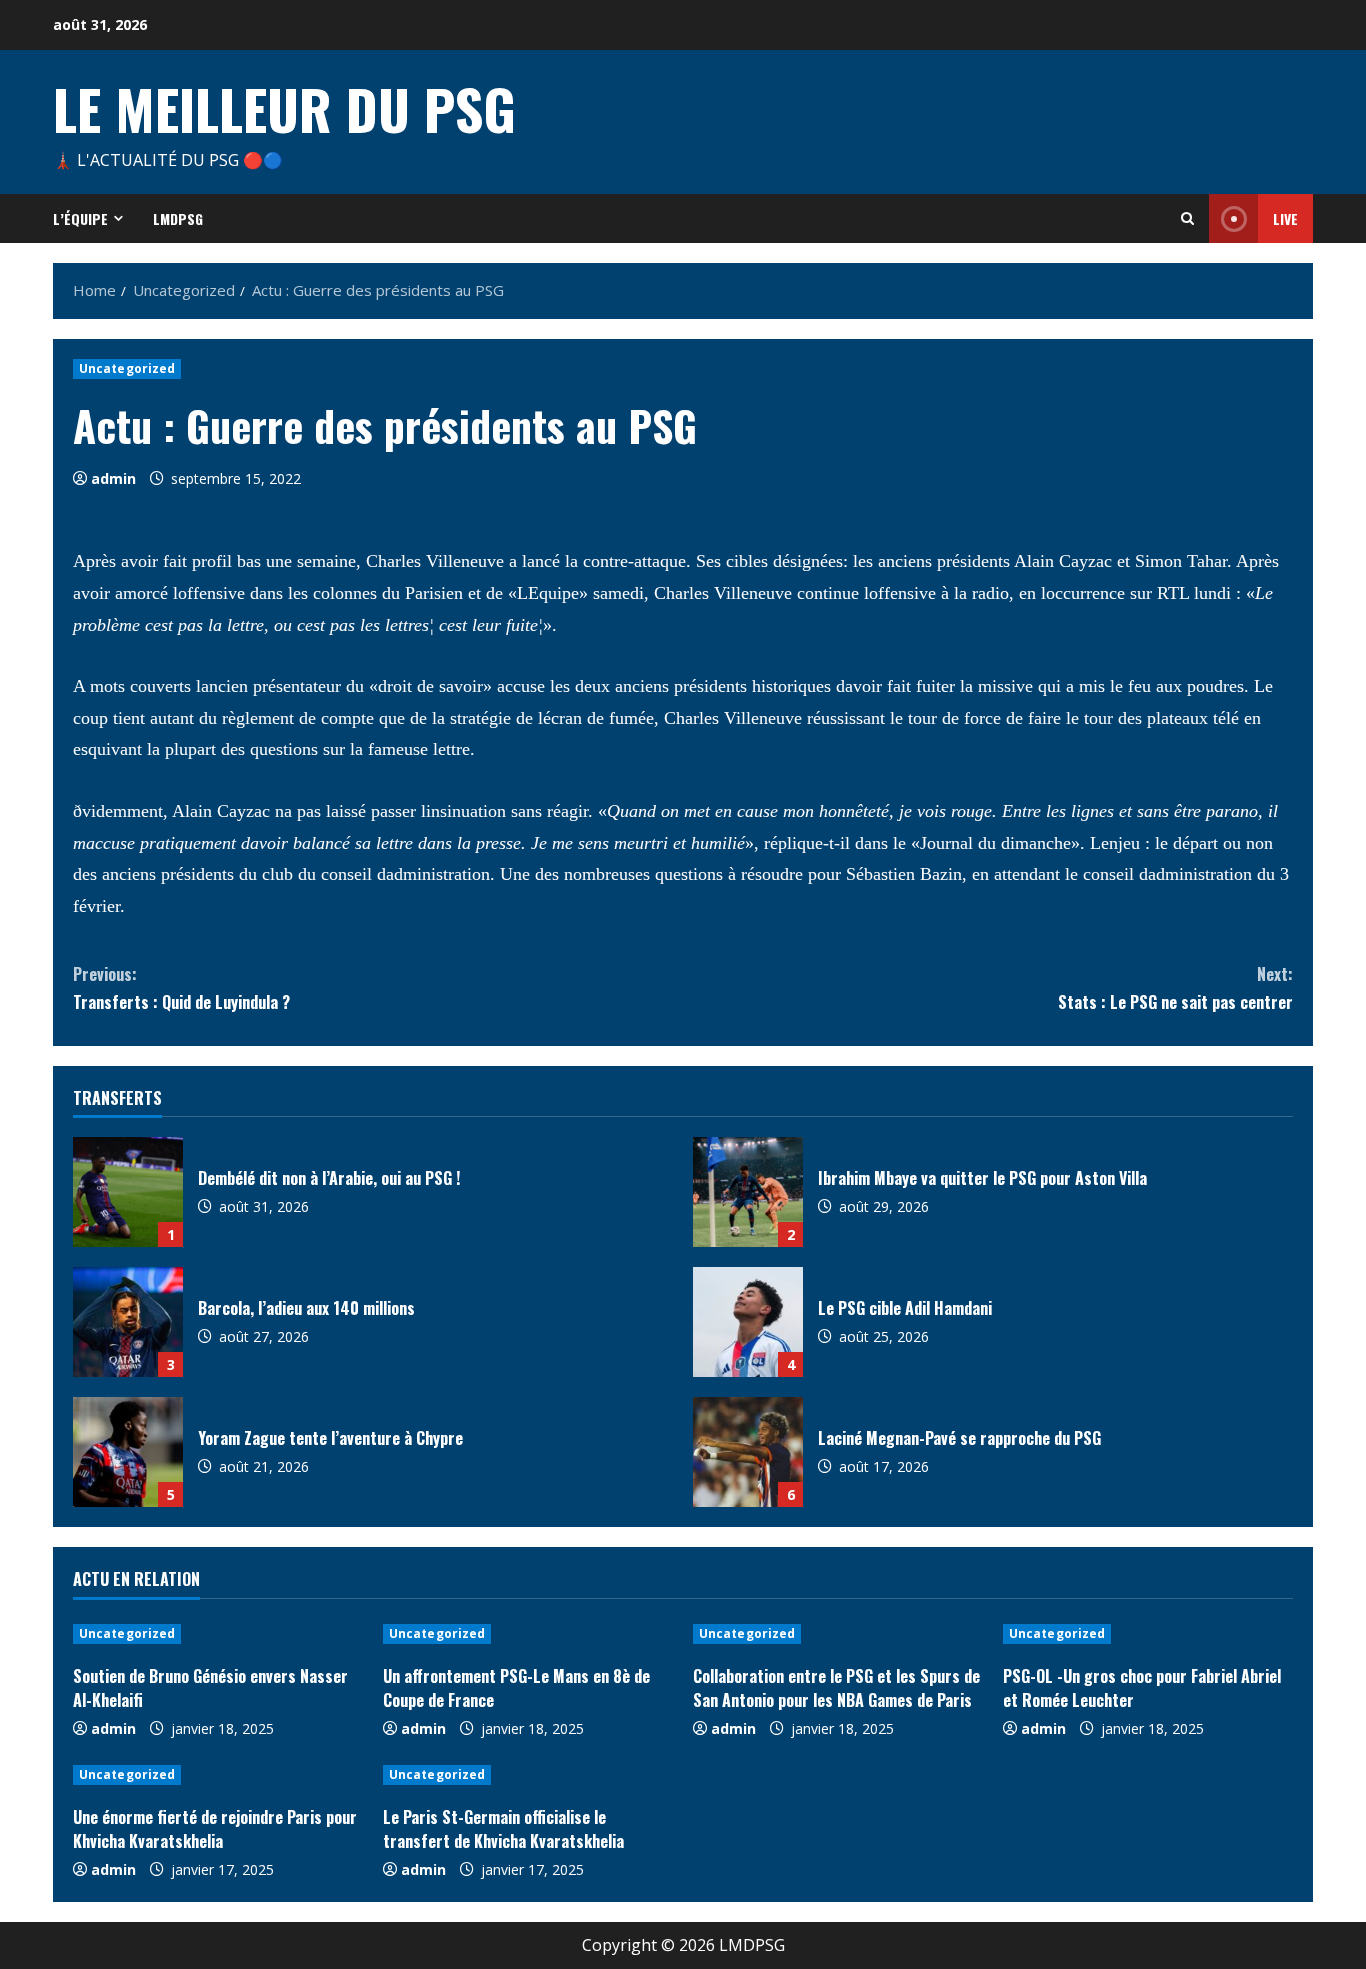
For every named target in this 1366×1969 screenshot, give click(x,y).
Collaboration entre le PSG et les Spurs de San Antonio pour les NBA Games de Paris (836, 1688)
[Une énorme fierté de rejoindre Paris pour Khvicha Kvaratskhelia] (218, 1775)
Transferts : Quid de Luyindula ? (181, 987)
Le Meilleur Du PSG (284, 108)
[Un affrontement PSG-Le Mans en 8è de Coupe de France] (528, 1634)
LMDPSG (178, 218)
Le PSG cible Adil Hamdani (748, 1322)
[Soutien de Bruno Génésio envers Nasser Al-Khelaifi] (218, 1634)
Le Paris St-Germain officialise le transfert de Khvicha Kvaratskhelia (503, 1829)
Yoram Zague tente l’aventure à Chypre (128, 1452)
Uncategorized (127, 368)
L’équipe (80, 218)
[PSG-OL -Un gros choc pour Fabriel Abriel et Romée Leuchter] (1148, 1634)
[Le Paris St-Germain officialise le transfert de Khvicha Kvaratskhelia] (528, 1775)
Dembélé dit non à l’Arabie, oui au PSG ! (128, 1192)
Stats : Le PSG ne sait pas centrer (1175, 987)
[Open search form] (1187, 218)
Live (1285, 218)
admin (113, 478)
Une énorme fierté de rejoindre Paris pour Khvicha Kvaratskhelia (215, 1829)
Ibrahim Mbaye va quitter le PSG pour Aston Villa (748, 1192)
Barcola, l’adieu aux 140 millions (128, 1322)
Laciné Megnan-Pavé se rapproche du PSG (748, 1452)
